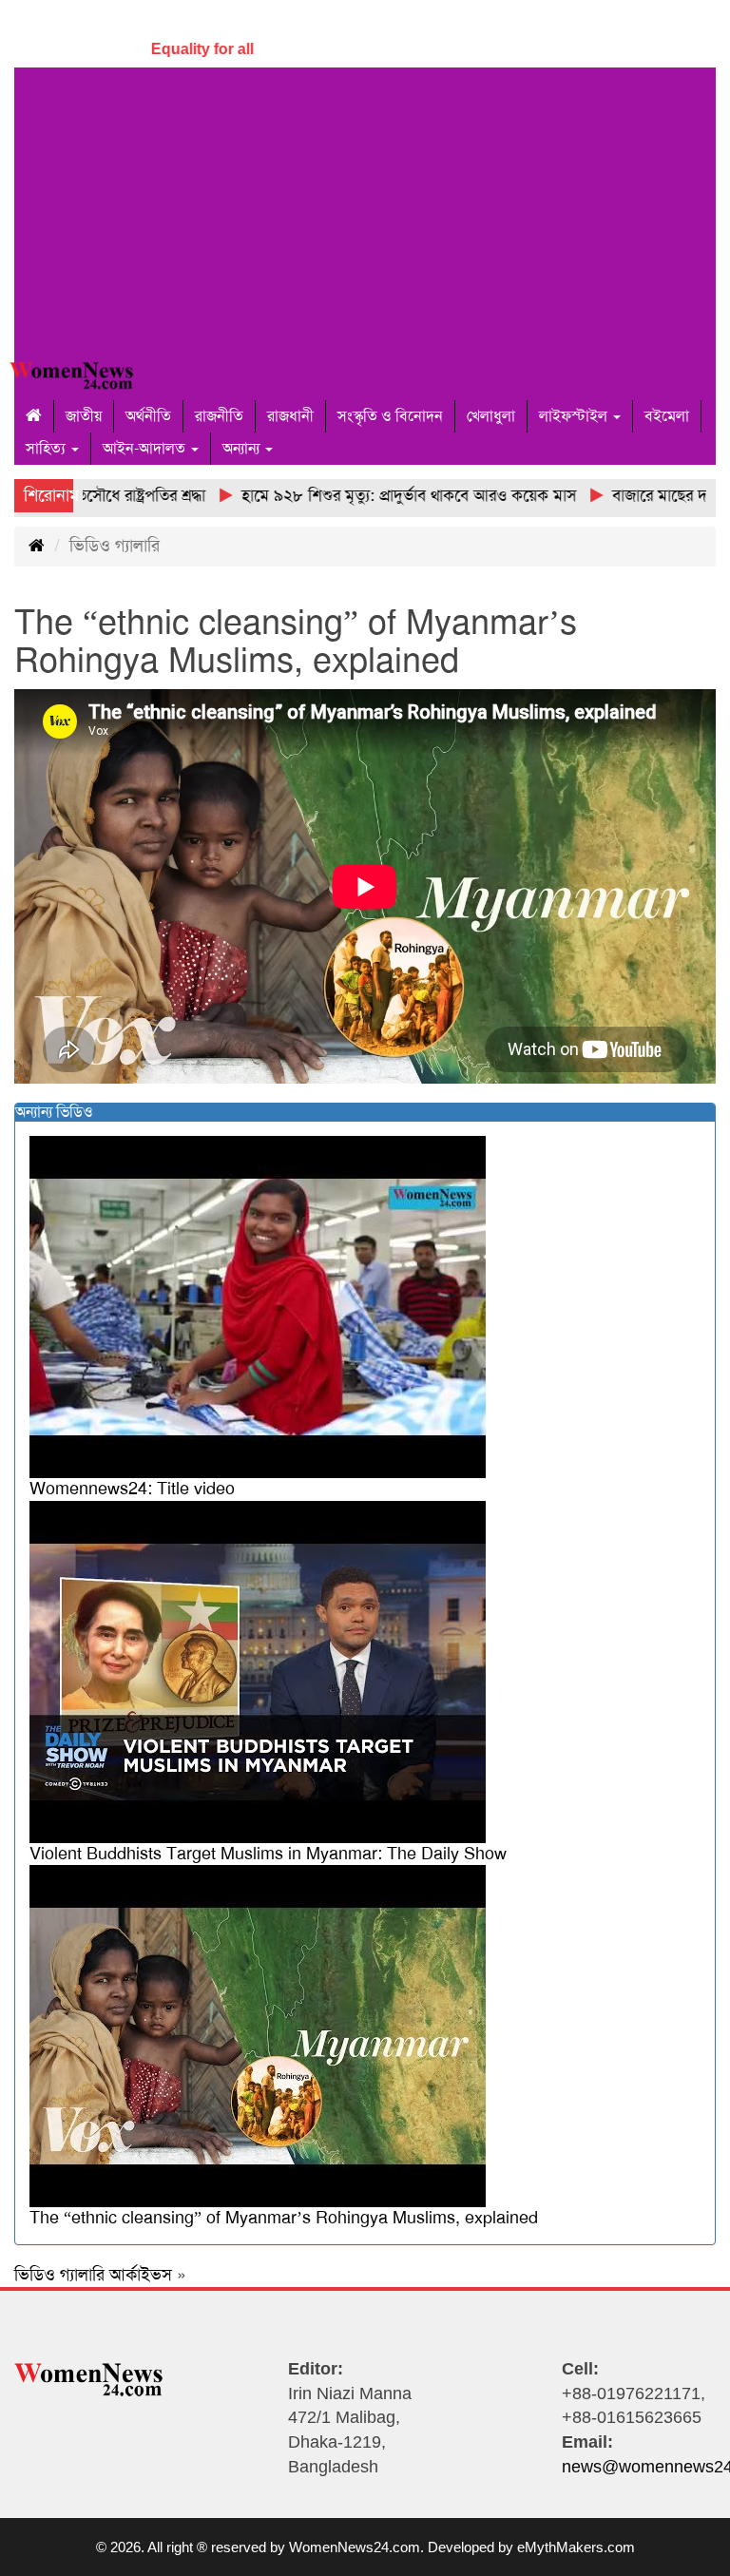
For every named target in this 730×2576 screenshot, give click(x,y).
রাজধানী (290, 416)
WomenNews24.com (355, 2547)
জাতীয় (84, 416)
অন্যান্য (243, 448)
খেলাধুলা (491, 416)
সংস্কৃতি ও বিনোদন (390, 416)
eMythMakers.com (576, 2547)
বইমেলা (667, 416)
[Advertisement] (365, 210)
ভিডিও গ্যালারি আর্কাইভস (93, 2275)
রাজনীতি (219, 416)
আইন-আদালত (146, 448)
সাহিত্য (48, 448)
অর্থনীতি (148, 416)
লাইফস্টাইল (575, 416)
